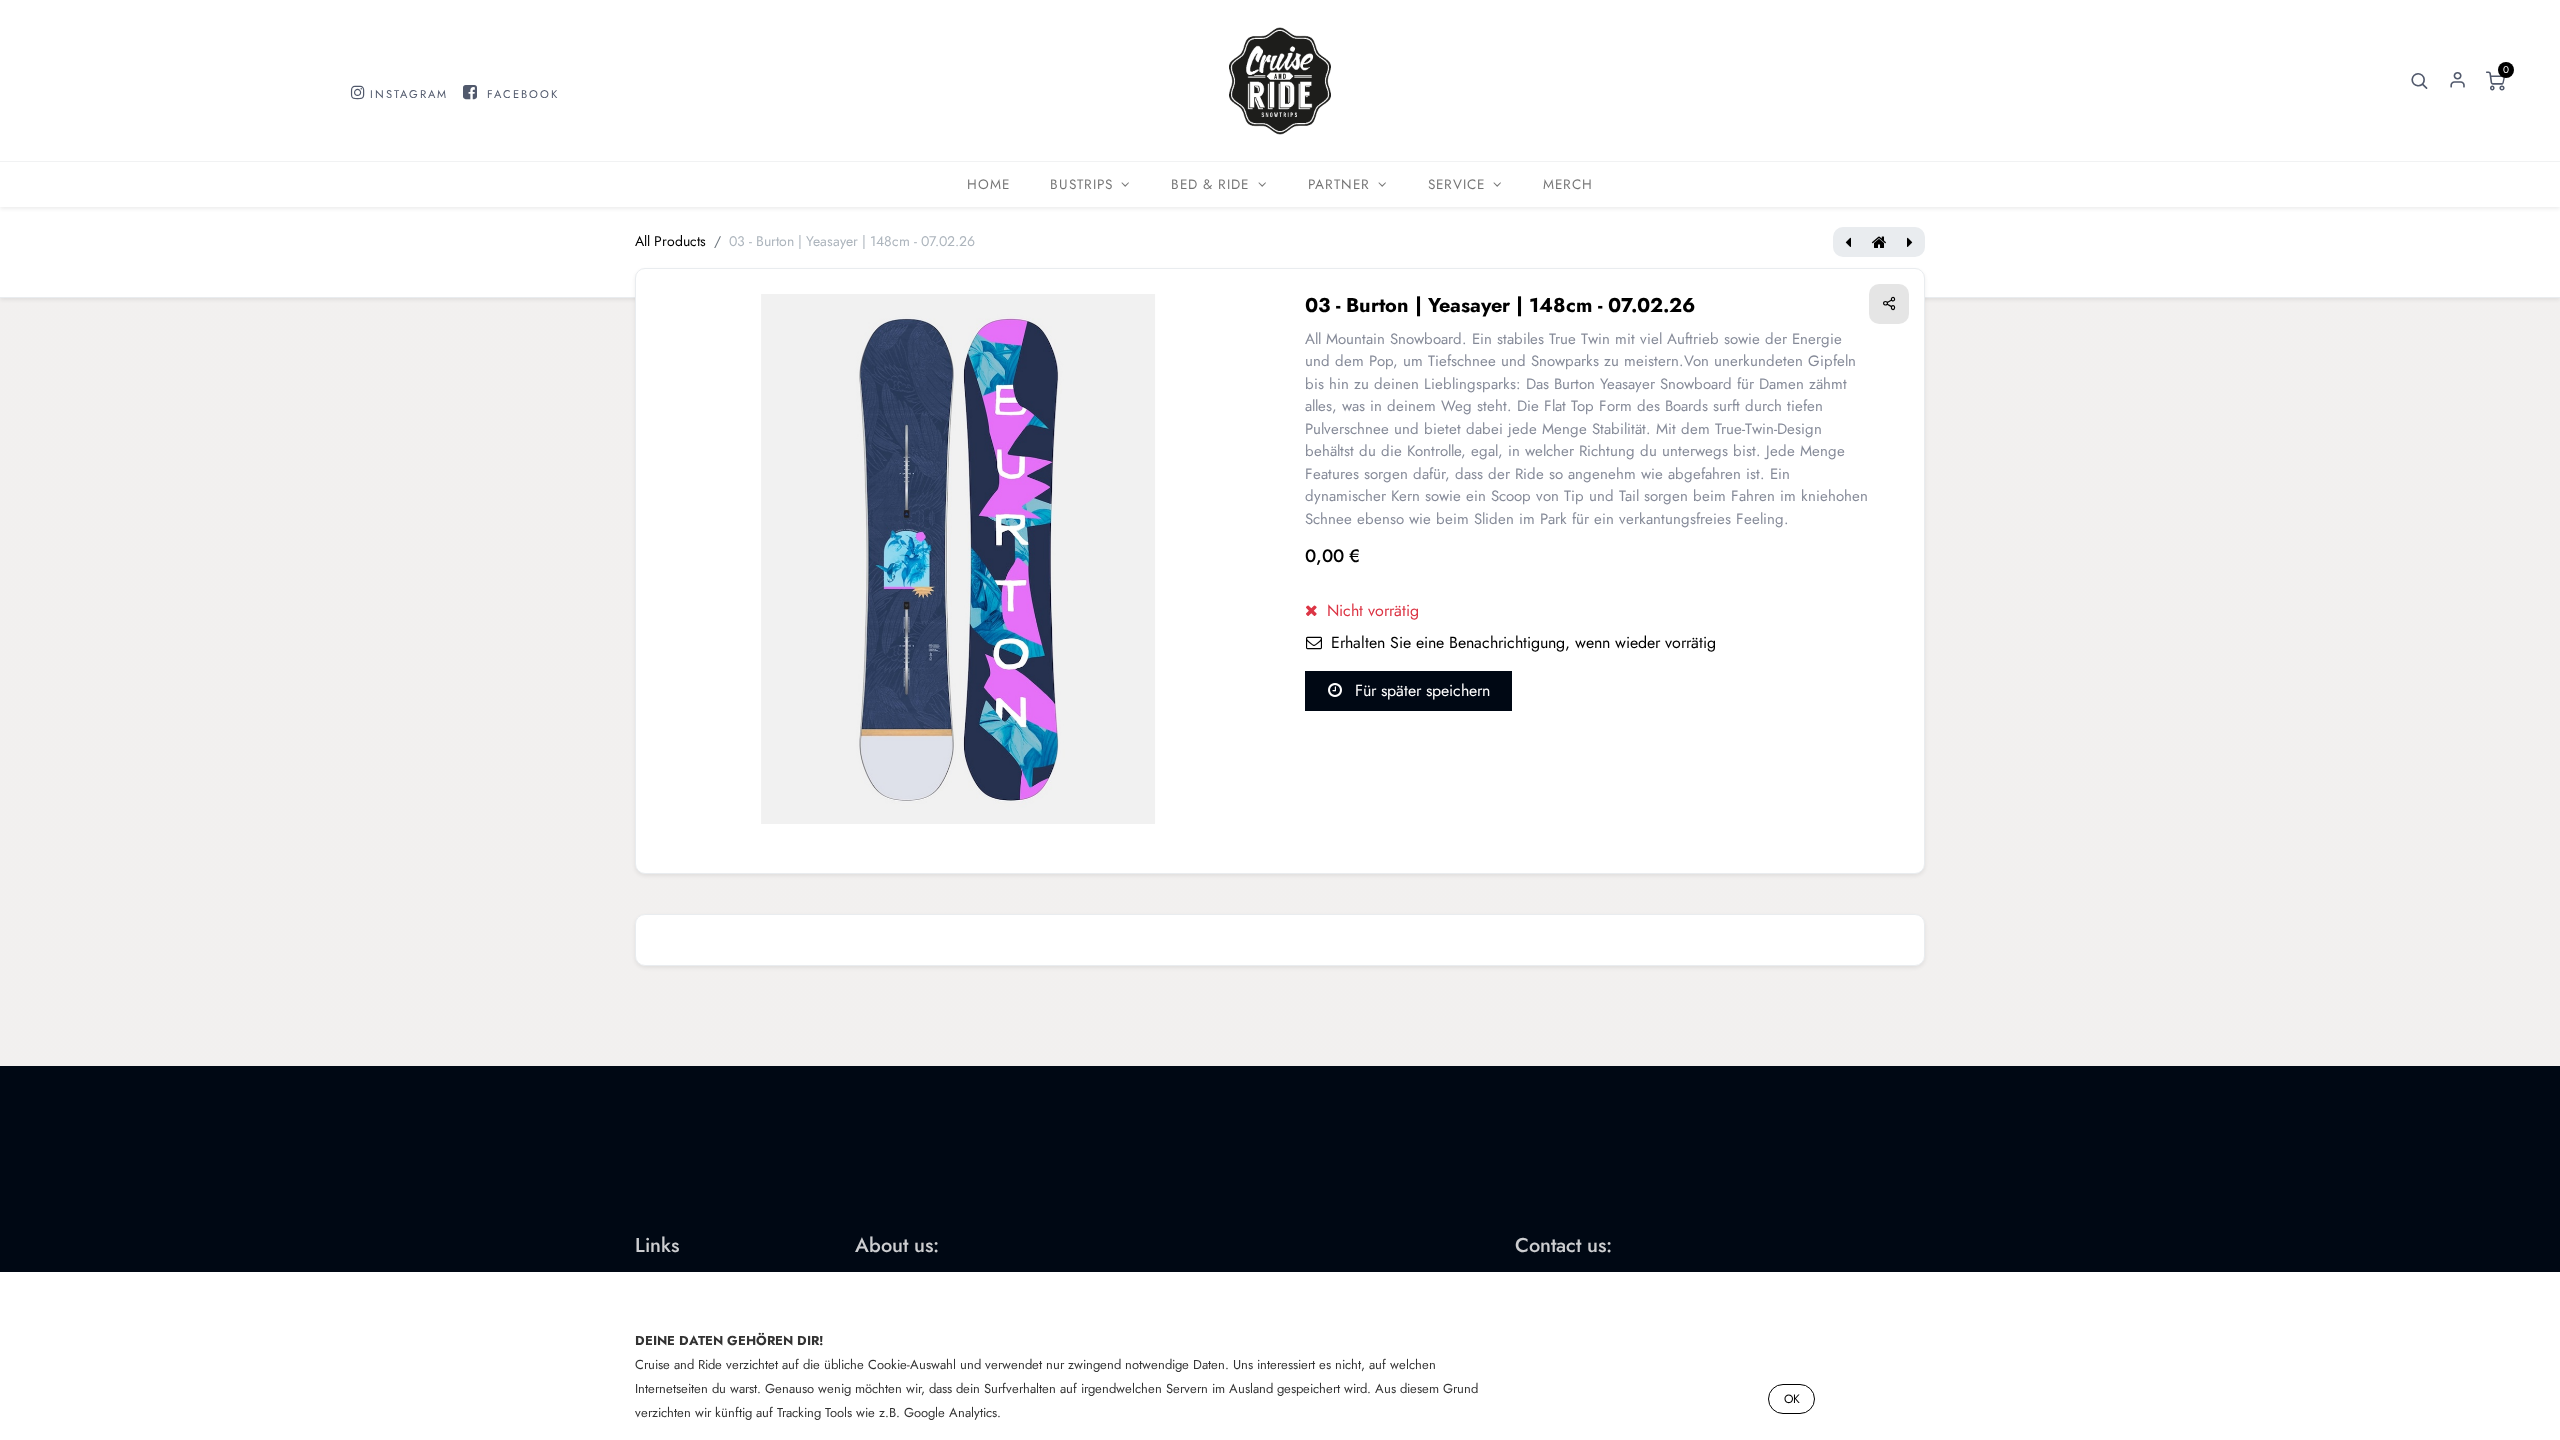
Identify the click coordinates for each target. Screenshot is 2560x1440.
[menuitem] (988, 184)
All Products (670, 241)
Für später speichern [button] (1420, 690)
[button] (2419, 81)
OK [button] (1792, 1399)
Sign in (2457, 81)
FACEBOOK (523, 94)
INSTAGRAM (409, 94)
